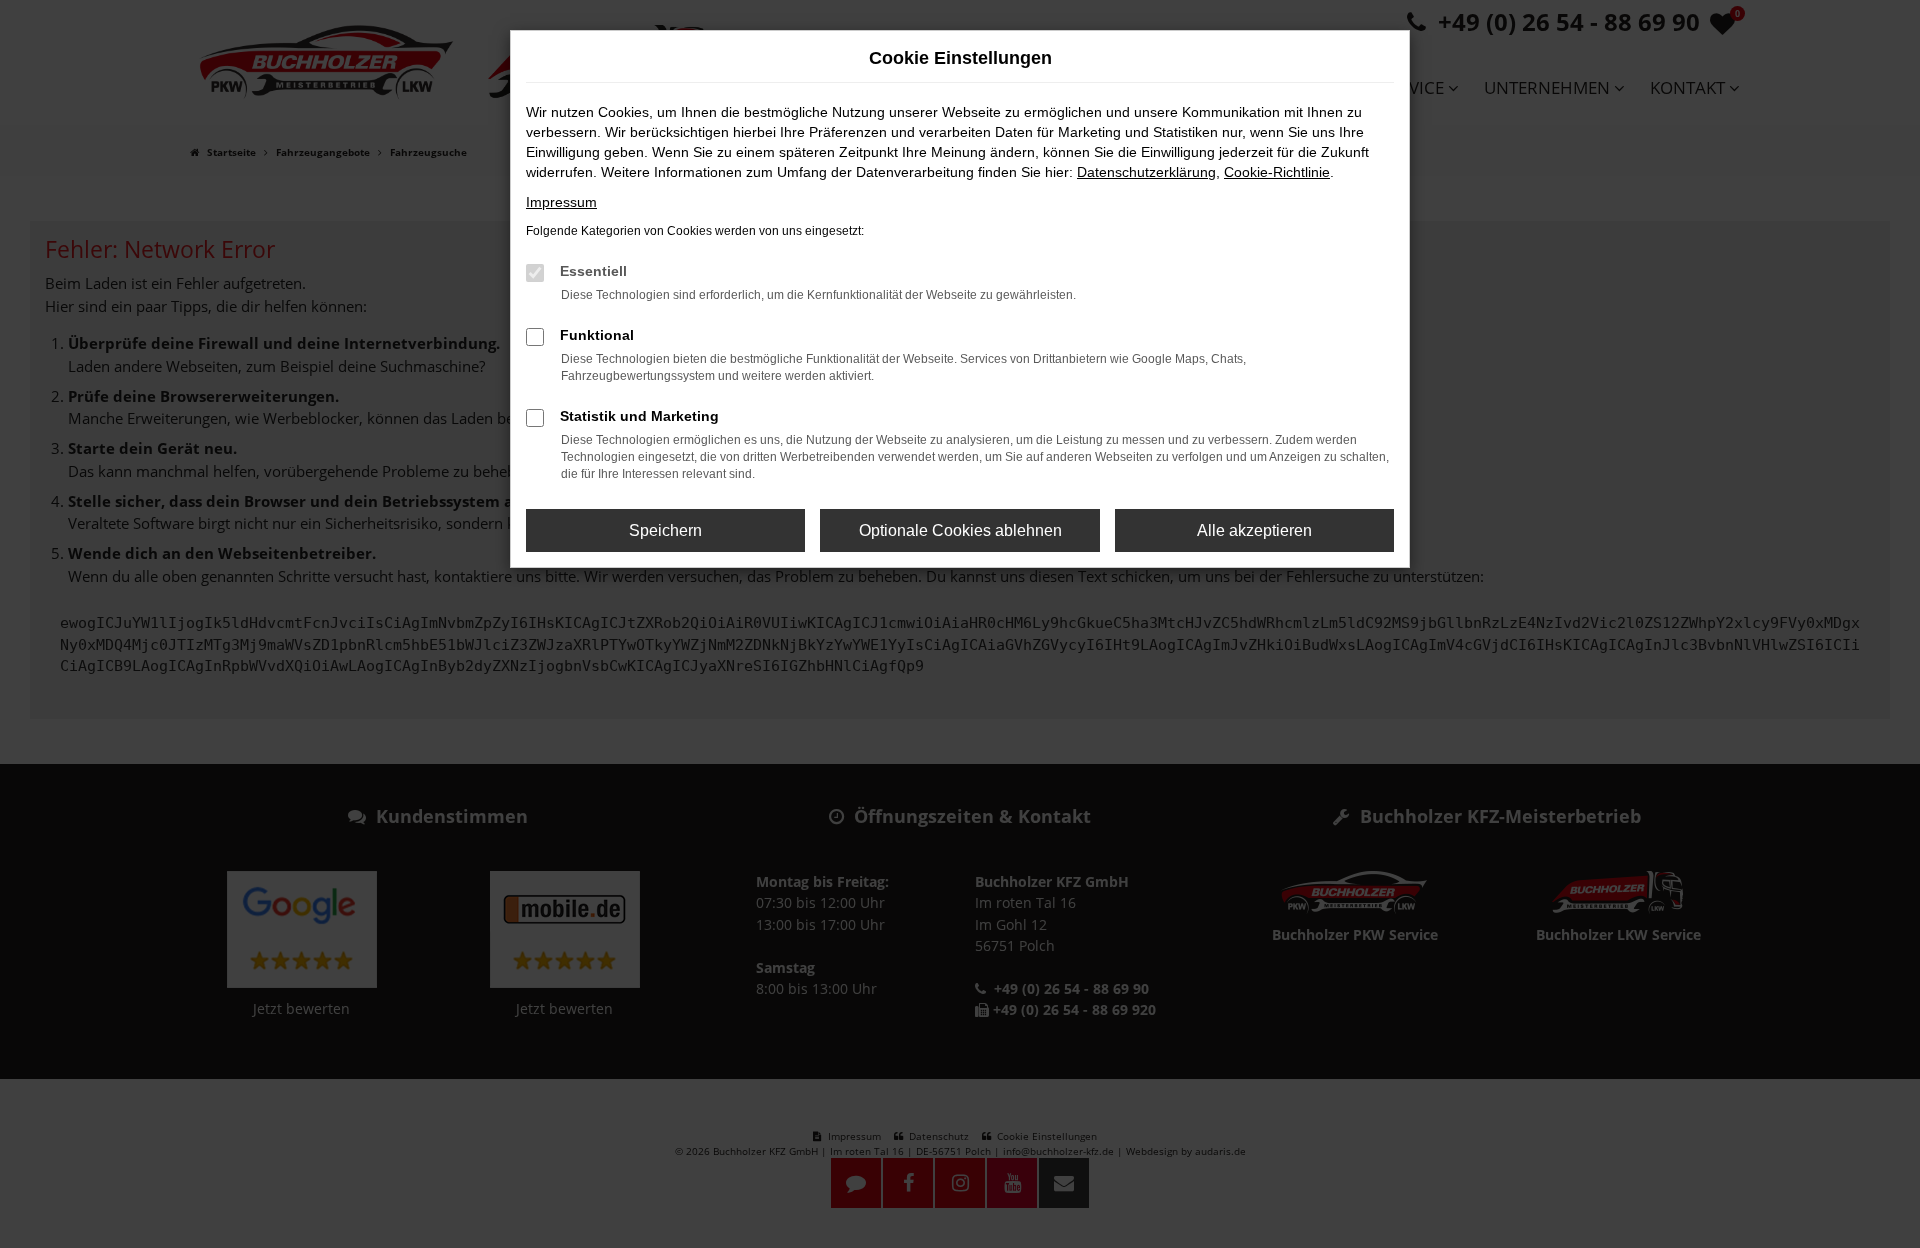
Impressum (561, 202)
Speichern (665, 530)
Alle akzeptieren (1254, 530)
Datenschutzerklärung (1146, 172)
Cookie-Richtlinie (1277, 172)
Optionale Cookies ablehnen (960, 530)
